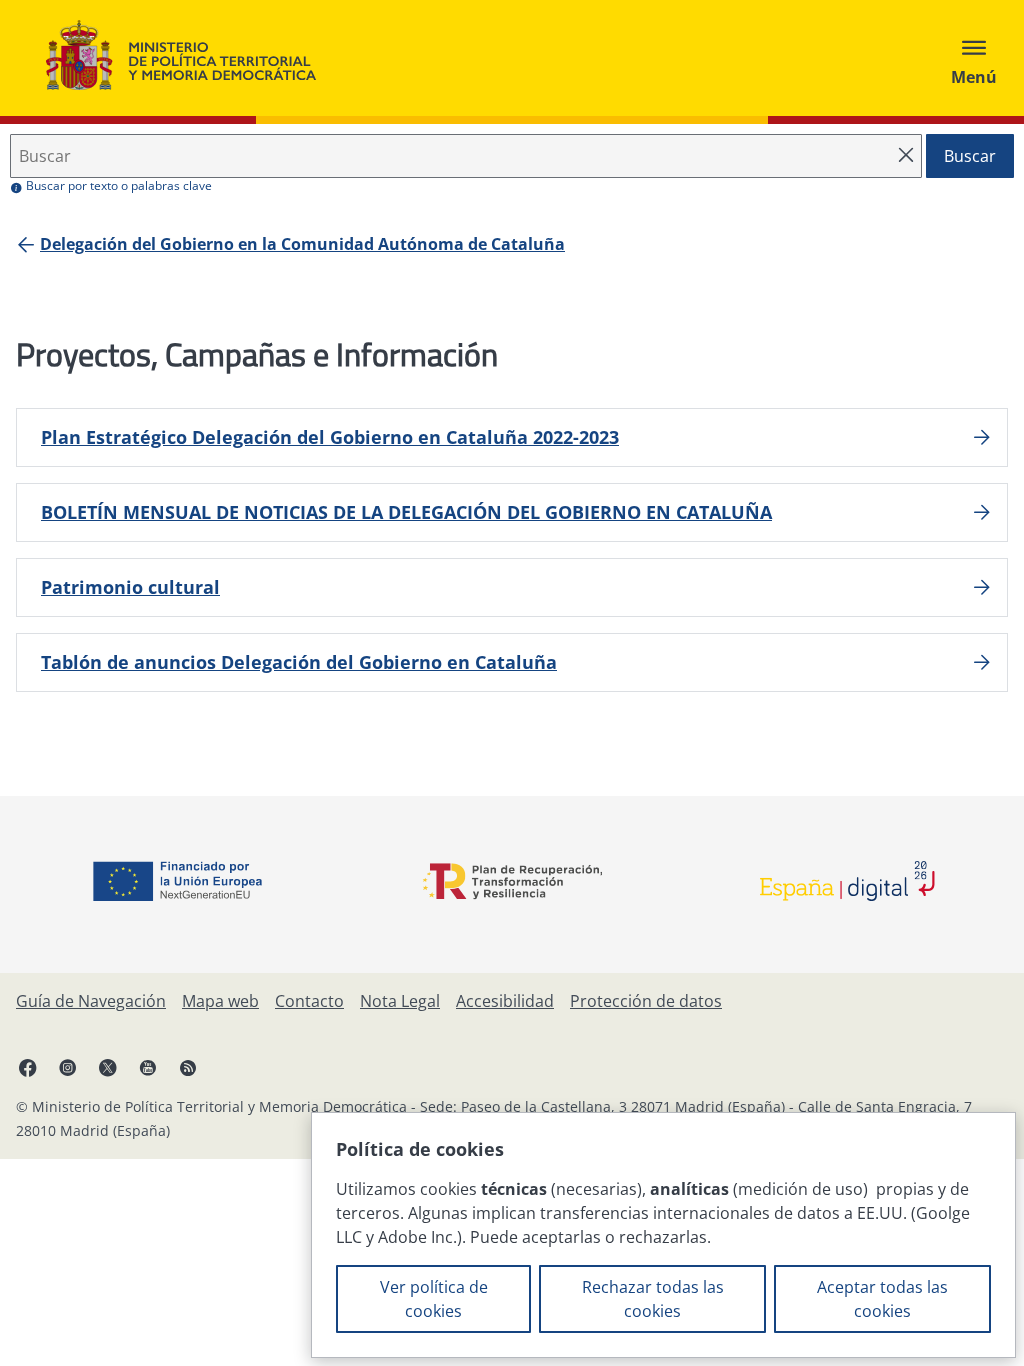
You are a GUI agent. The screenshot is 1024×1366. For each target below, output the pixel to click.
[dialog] (663, 1235)
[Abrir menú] (974, 58)
